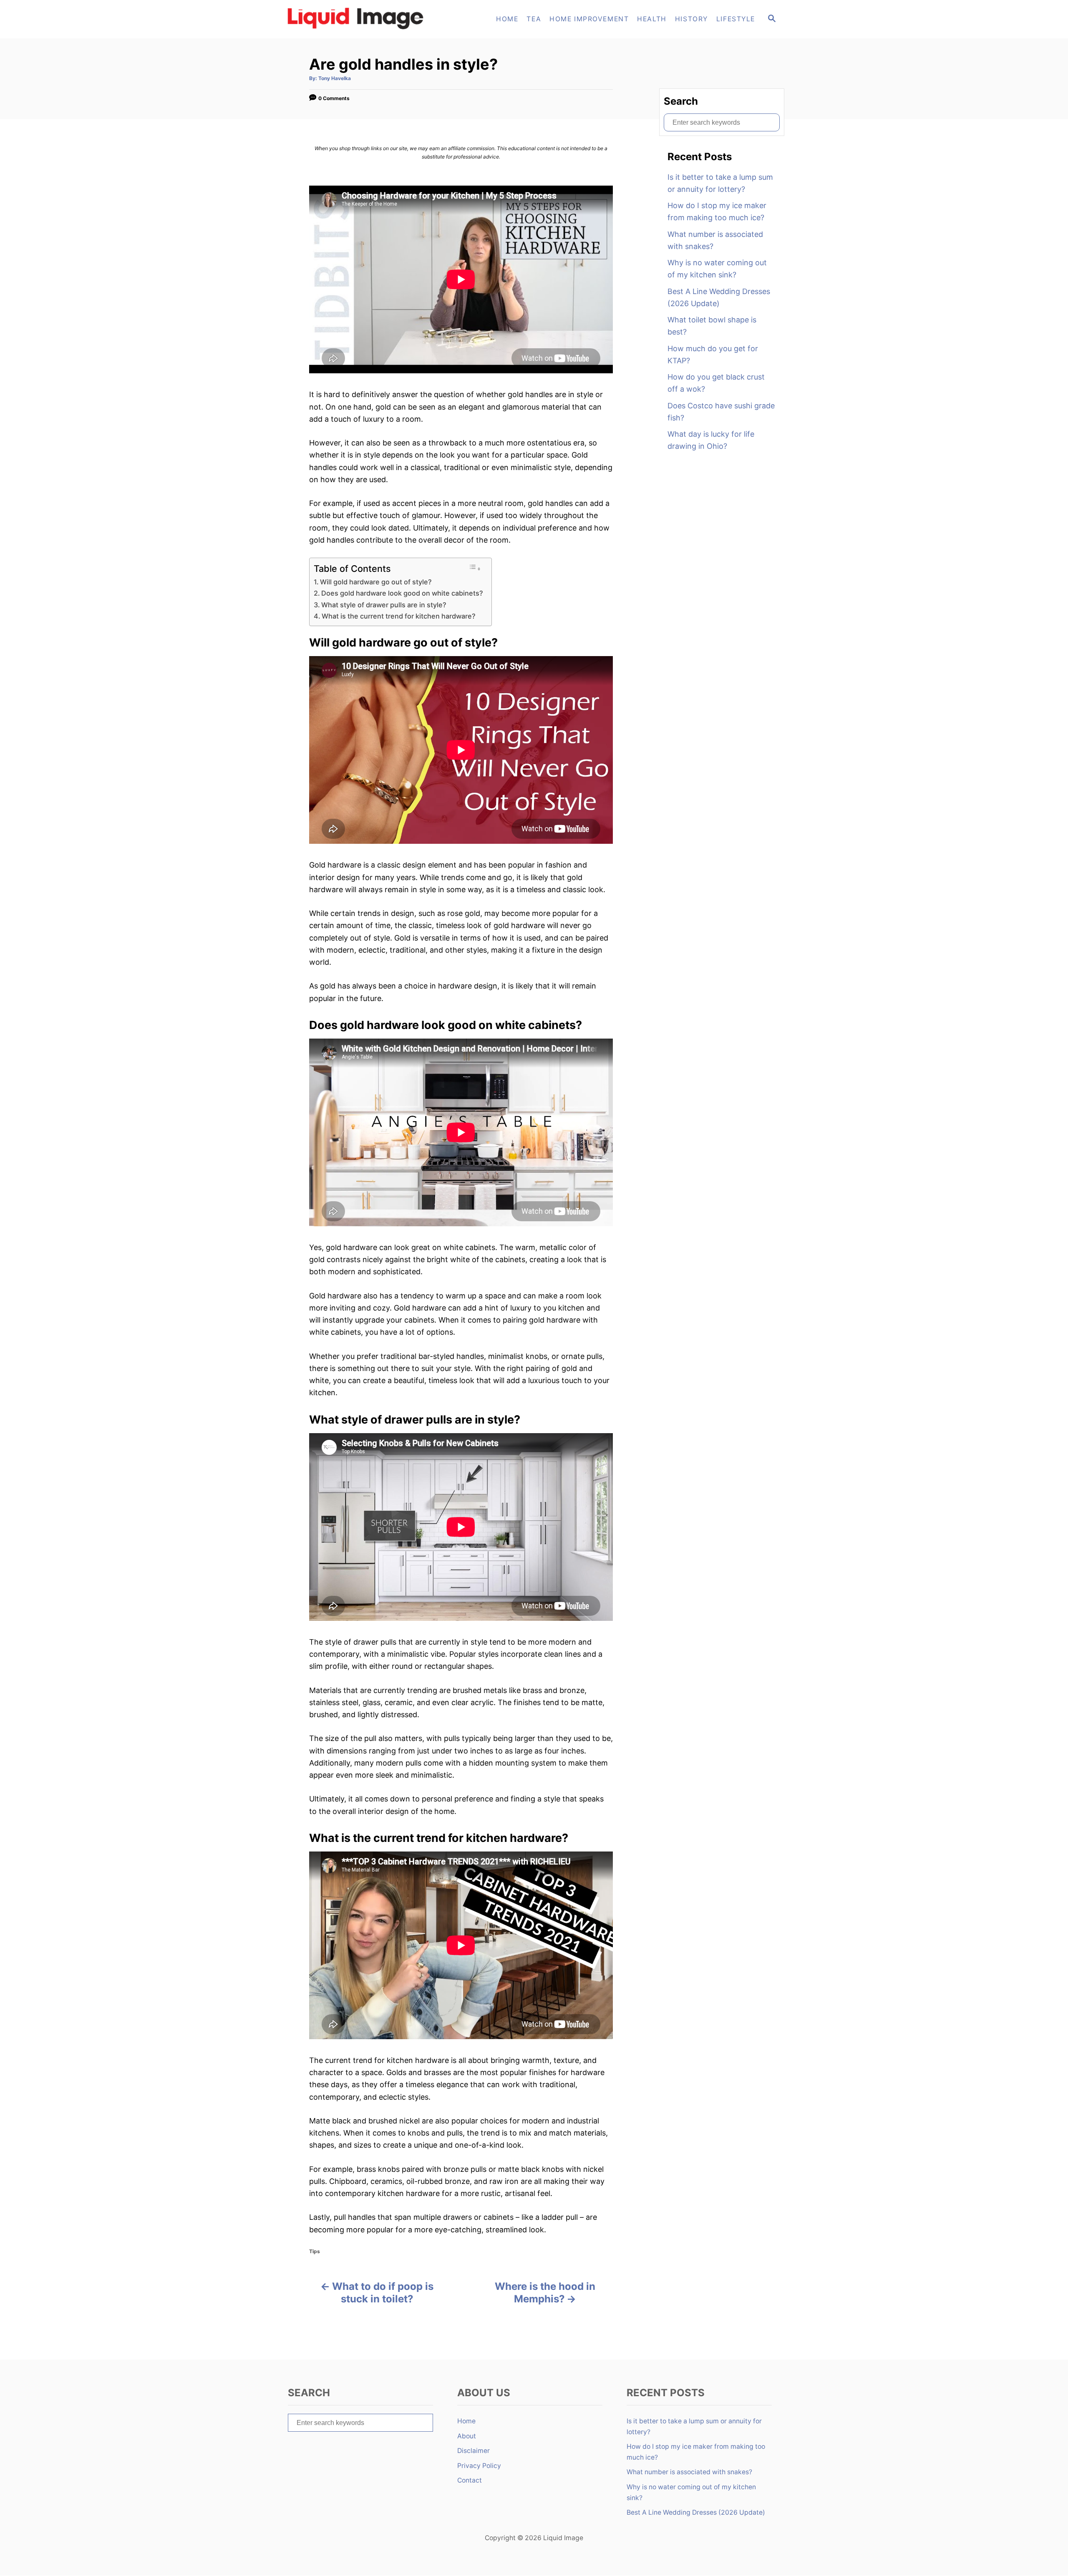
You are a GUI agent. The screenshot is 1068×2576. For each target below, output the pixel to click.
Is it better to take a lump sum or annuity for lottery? (720, 183)
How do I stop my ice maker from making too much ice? (717, 211)
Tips (315, 2251)
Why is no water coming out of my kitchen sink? (717, 269)
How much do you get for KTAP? (713, 355)
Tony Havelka (335, 78)
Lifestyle (736, 19)
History (691, 19)
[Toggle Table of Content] (475, 568)
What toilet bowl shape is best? (712, 326)
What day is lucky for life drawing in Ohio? (711, 440)
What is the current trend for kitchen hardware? (399, 616)
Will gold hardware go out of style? (376, 582)
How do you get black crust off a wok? (716, 383)
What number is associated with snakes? (715, 240)
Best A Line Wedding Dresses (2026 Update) (719, 297)
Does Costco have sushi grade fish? (721, 412)
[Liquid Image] (359, 19)
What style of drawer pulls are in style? (384, 605)
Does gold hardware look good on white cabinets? (402, 593)
